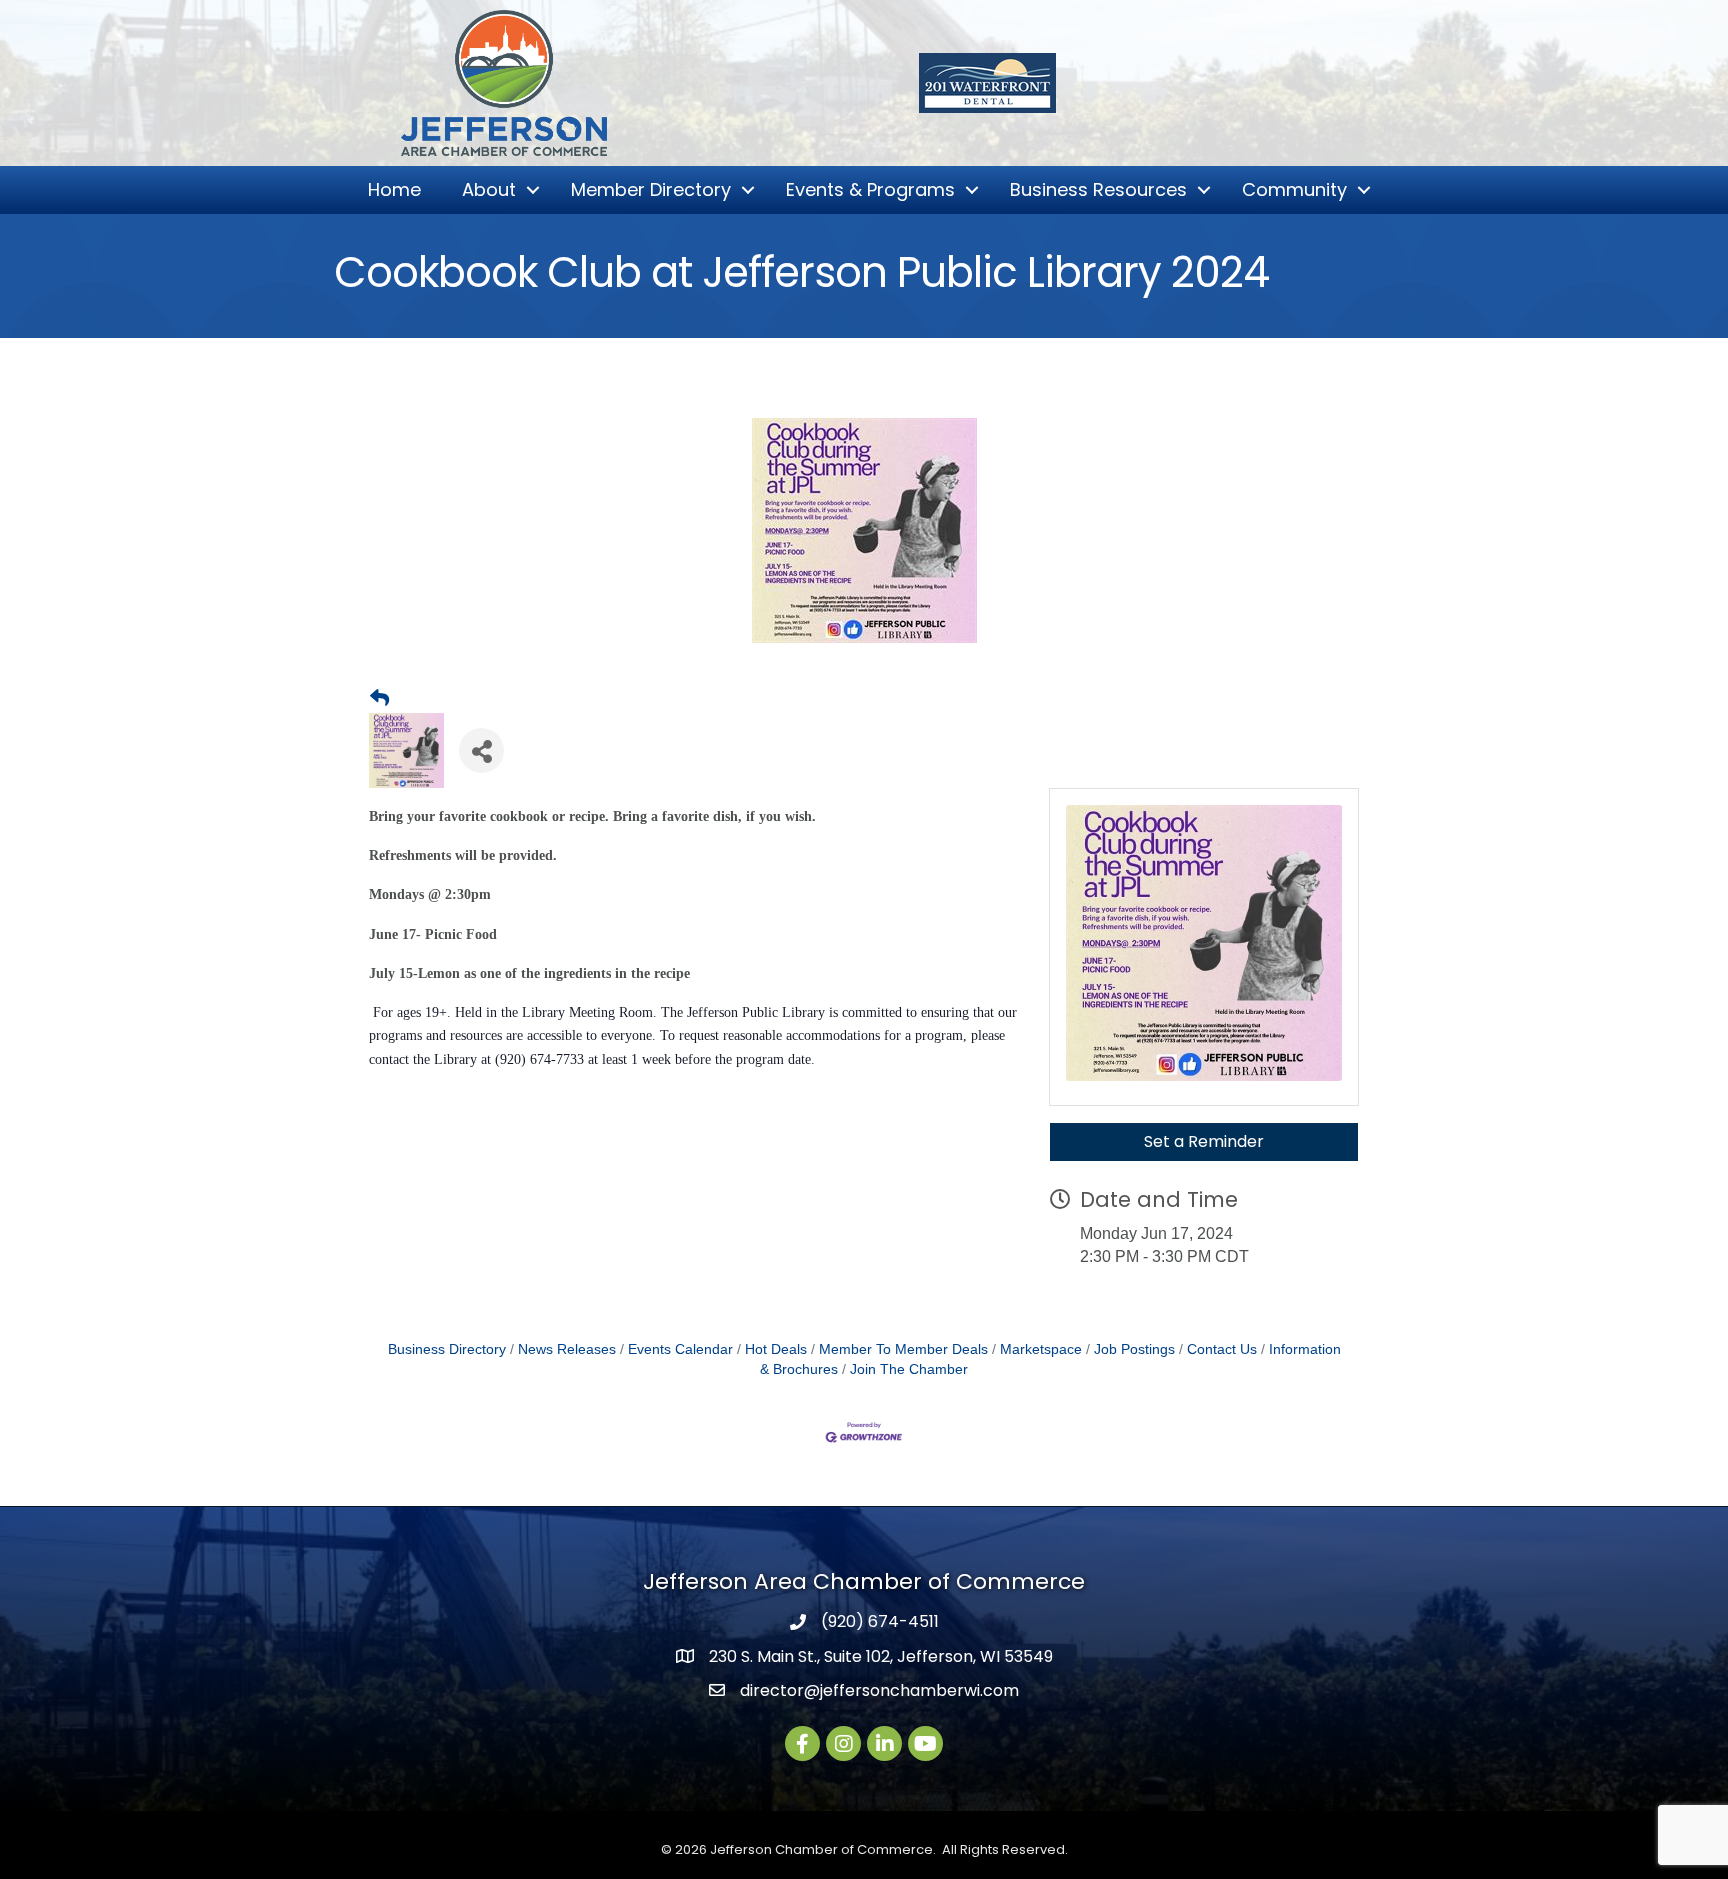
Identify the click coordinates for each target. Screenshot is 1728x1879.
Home (394, 189)
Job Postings (1134, 1349)
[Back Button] (379, 699)
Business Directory (447, 1349)
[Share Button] (481, 750)
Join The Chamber (909, 1369)
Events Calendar (680, 1349)
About (489, 189)
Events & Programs (870, 189)
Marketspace (1041, 1349)
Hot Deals (776, 1349)
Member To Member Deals (903, 1349)
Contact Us (1222, 1349)
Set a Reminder (1204, 1141)
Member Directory (651, 189)
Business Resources (1098, 189)
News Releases (567, 1349)
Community (1294, 189)
